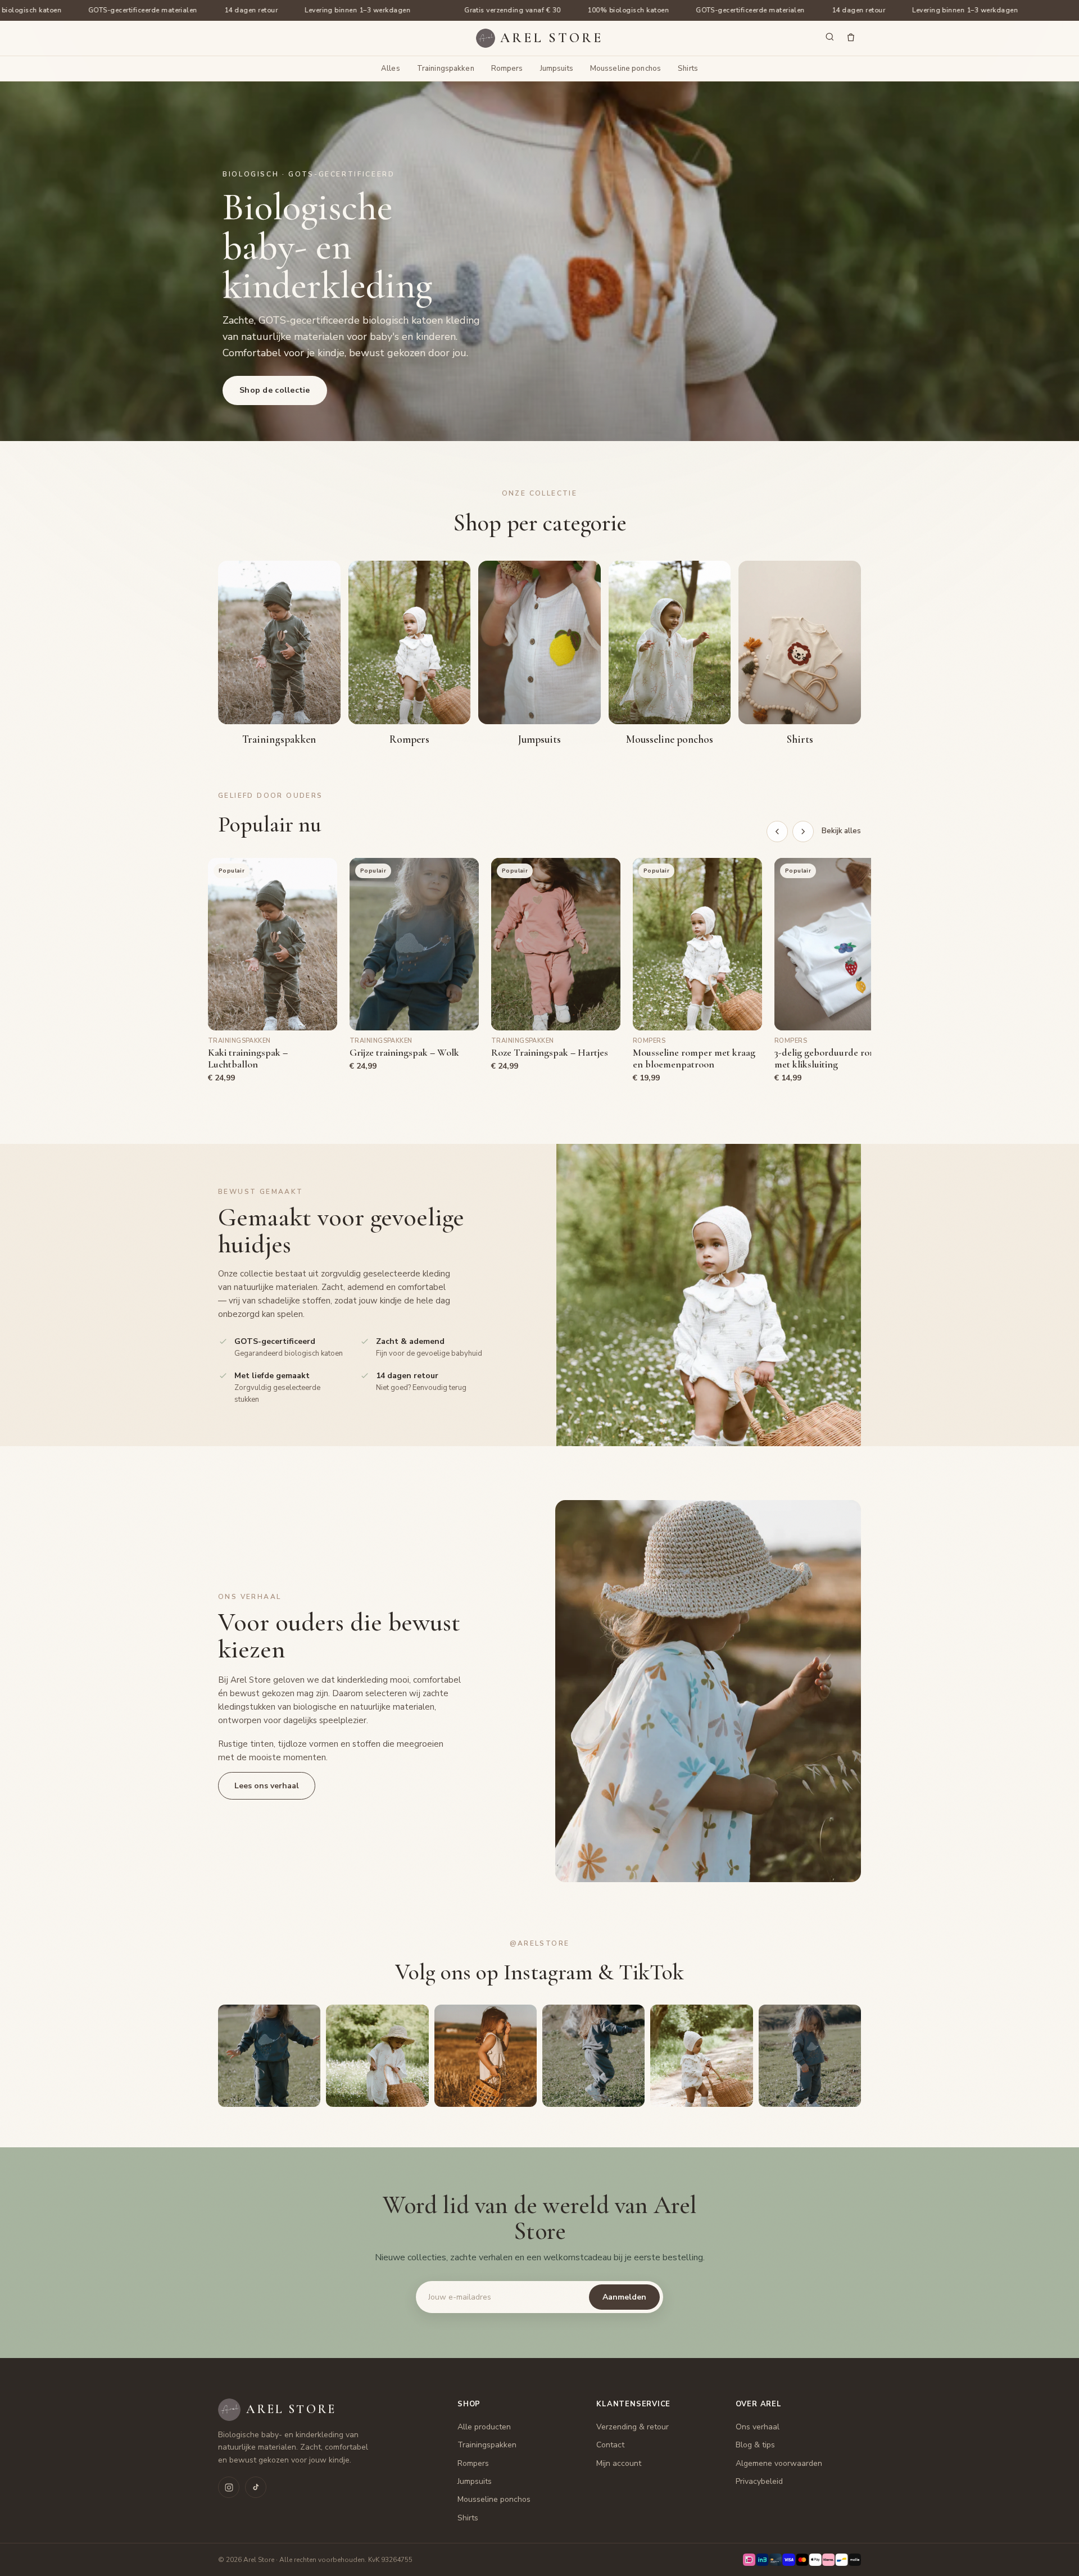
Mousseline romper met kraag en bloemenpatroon (694, 1058)
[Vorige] (777, 832)
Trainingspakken (446, 69)
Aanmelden (624, 2297)
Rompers (507, 69)
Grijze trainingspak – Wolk (404, 1053)
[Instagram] (229, 2487)
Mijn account (619, 2463)
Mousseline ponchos (625, 69)
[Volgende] (803, 832)
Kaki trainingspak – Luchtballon (248, 1058)
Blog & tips (755, 2445)
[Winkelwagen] (851, 38)
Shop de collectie (275, 390)
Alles (391, 69)
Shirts (688, 69)
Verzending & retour (633, 2427)
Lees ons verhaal (267, 1786)
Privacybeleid (759, 2481)
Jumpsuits (557, 69)
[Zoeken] (830, 38)
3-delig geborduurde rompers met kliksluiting (835, 1058)
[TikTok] (256, 2487)
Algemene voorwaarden (779, 2463)
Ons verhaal (758, 2427)
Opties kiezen (273, 1014)
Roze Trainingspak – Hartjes (550, 1053)
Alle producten (484, 2427)
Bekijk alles (841, 831)
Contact (610, 2445)
